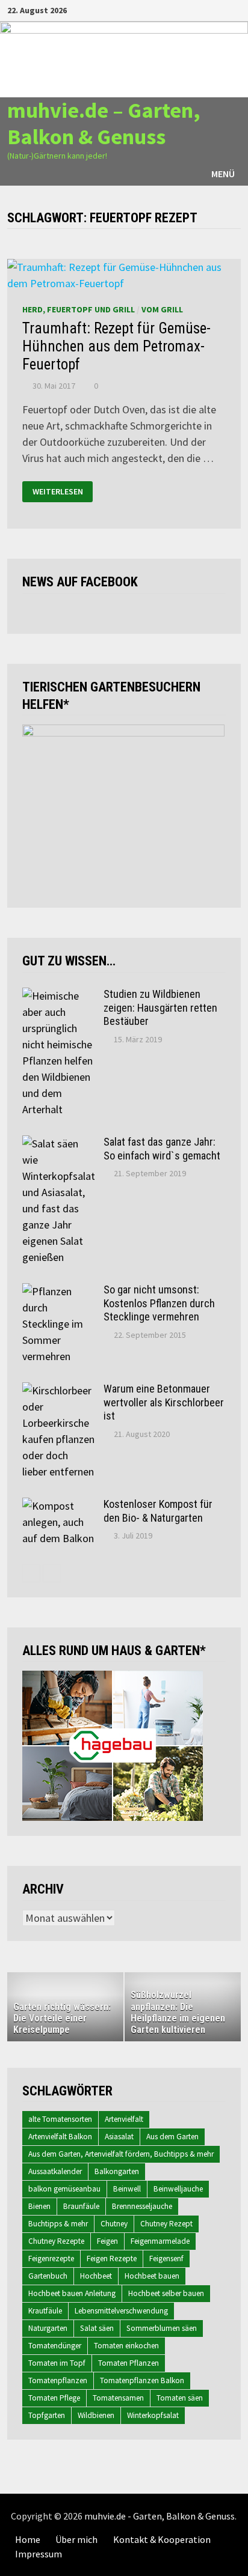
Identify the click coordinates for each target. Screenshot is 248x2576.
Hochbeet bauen (152, 2276)
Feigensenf (166, 2259)
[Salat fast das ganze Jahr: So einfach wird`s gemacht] (58, 1144)
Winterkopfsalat (153, 2415)
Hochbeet (96, 2276)
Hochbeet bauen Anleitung (72, 2293)
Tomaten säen (180, 2398)
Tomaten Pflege (54, 2398)
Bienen (39, 2206)
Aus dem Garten (172, 2137)
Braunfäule (81, 2206)
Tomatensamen (118, 2398)
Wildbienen (96, 2415)
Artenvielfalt (124, 2119)
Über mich (76, 2539)
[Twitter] (206, 9)
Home (28, 2539)
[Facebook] (175, 9)
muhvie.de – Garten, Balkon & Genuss (104, 123)
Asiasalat (119, 2137)
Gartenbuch (48, 2276)
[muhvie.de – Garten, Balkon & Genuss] (124, 59)
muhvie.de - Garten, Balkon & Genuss (160, 2516)
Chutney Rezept (166, 2224)
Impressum (39, 2554)
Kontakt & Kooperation (162, 2539)
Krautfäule (45, 2311)
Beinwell (127, 2189)
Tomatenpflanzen (58, 2380)
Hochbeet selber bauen (166, 2293)
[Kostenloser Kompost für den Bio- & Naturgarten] (58, 1506)
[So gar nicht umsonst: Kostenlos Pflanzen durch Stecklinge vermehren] (58, 1291)
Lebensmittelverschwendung (121, 2311)
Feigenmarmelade (160, 2241)
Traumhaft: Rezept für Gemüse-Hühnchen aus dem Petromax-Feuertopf (116, 346)
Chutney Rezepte (56, 2241)
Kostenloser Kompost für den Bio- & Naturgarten (158, 1511)
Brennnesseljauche (142, 2206)
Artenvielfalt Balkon (60, 2137)
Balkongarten (117, 2171)
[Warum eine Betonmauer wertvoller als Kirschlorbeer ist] (58, 1390)
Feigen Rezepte (112, 2259)
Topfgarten (47, 2415)
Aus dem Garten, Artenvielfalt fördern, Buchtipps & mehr (121, 2154)
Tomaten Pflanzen (129, 2363)
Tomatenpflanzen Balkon (142, 2380)
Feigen (107, 2241)
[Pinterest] (221, 9)
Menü (223, 174)
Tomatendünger (55, 2346)
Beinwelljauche (178, 2189)
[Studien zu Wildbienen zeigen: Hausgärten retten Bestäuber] (58, 996)
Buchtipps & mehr (58, 2224)
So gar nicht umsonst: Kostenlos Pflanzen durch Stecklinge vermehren (159, 1303)
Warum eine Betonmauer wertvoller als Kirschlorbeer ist (164, 1402)
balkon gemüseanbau (64, 2189)
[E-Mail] (234, 9)
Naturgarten (48, 2328)
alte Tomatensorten (60, 2119)
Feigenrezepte (51, 2259)
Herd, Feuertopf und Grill (79, 309)
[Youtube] (191, 9)
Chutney (114, 2224)
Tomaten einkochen (126, 2346)
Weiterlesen (58, 491)
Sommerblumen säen (162, 2328)
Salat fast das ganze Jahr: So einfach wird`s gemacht (162, 1149)
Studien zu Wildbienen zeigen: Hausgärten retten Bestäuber (160, 1008)
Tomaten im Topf (57, 2363)
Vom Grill (162, 309)
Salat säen (97, 2328)
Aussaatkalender (55, 2171)
